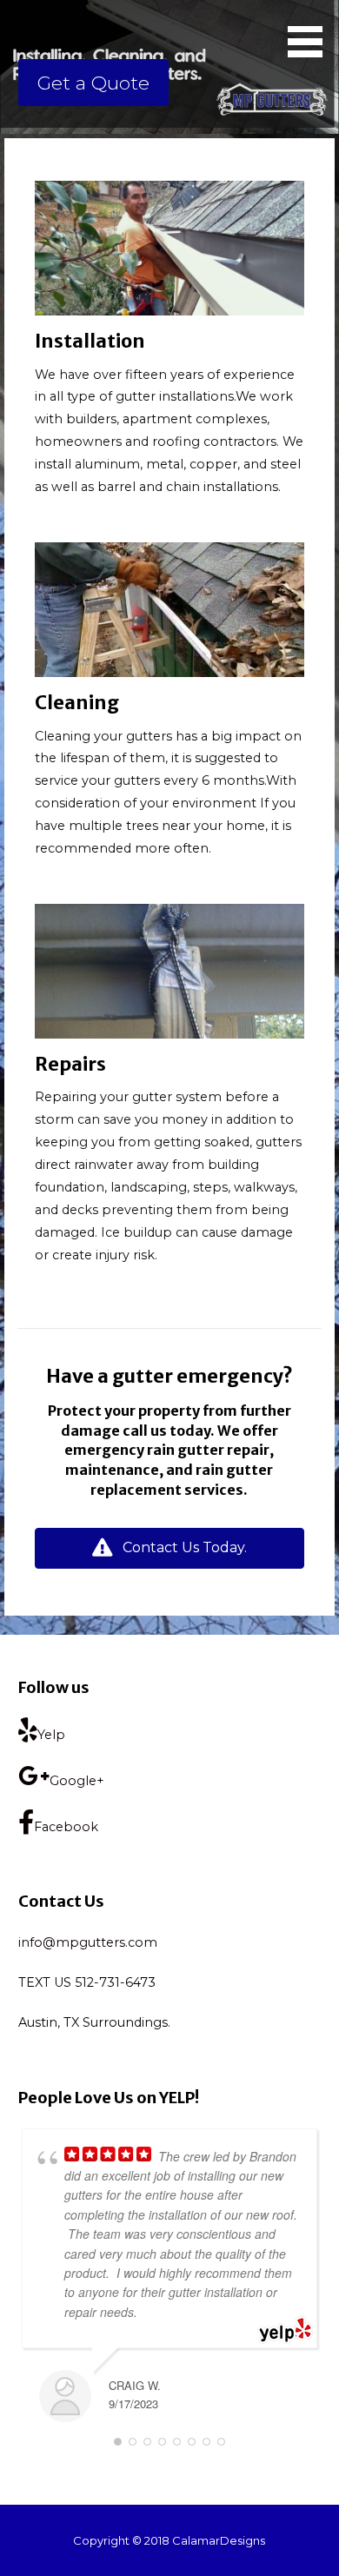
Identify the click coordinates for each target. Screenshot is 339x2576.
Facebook (66, 1827)
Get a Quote (93, 83)
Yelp (51, 1735)
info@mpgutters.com (88, 1942)
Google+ (77, 1781)
